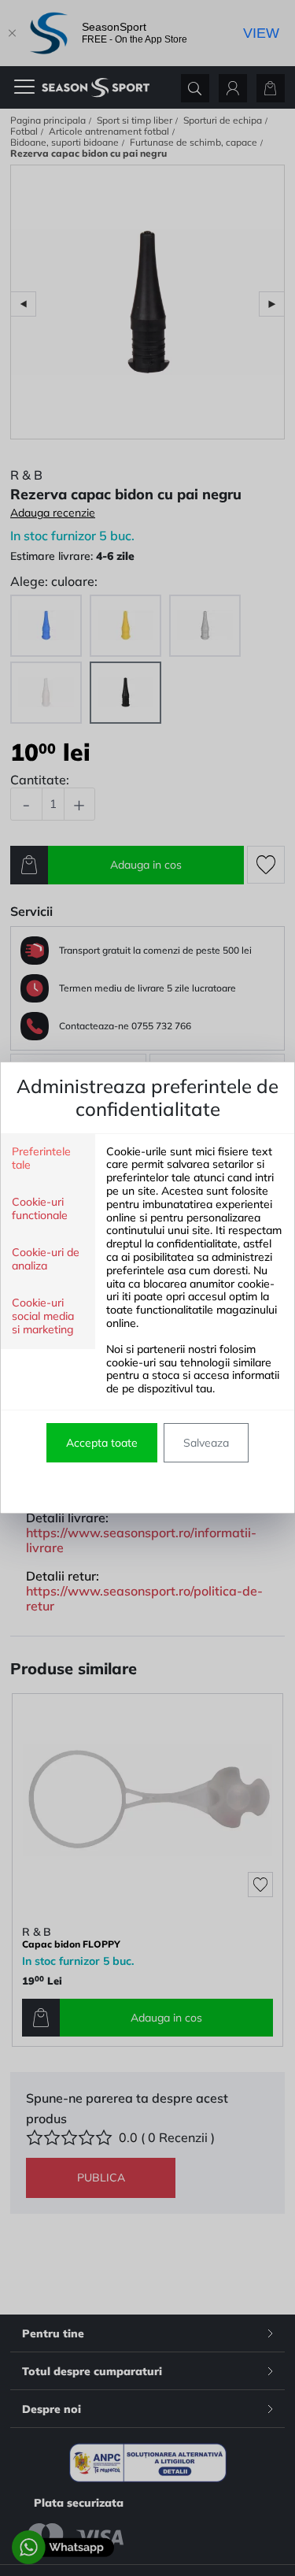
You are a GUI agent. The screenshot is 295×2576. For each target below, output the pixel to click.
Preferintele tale (41, 1158)
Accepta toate (102, 1443)
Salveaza (206, 1443)
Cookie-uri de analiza (46, 1259)
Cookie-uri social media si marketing (43, 1316)
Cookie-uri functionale (40, 1209)
